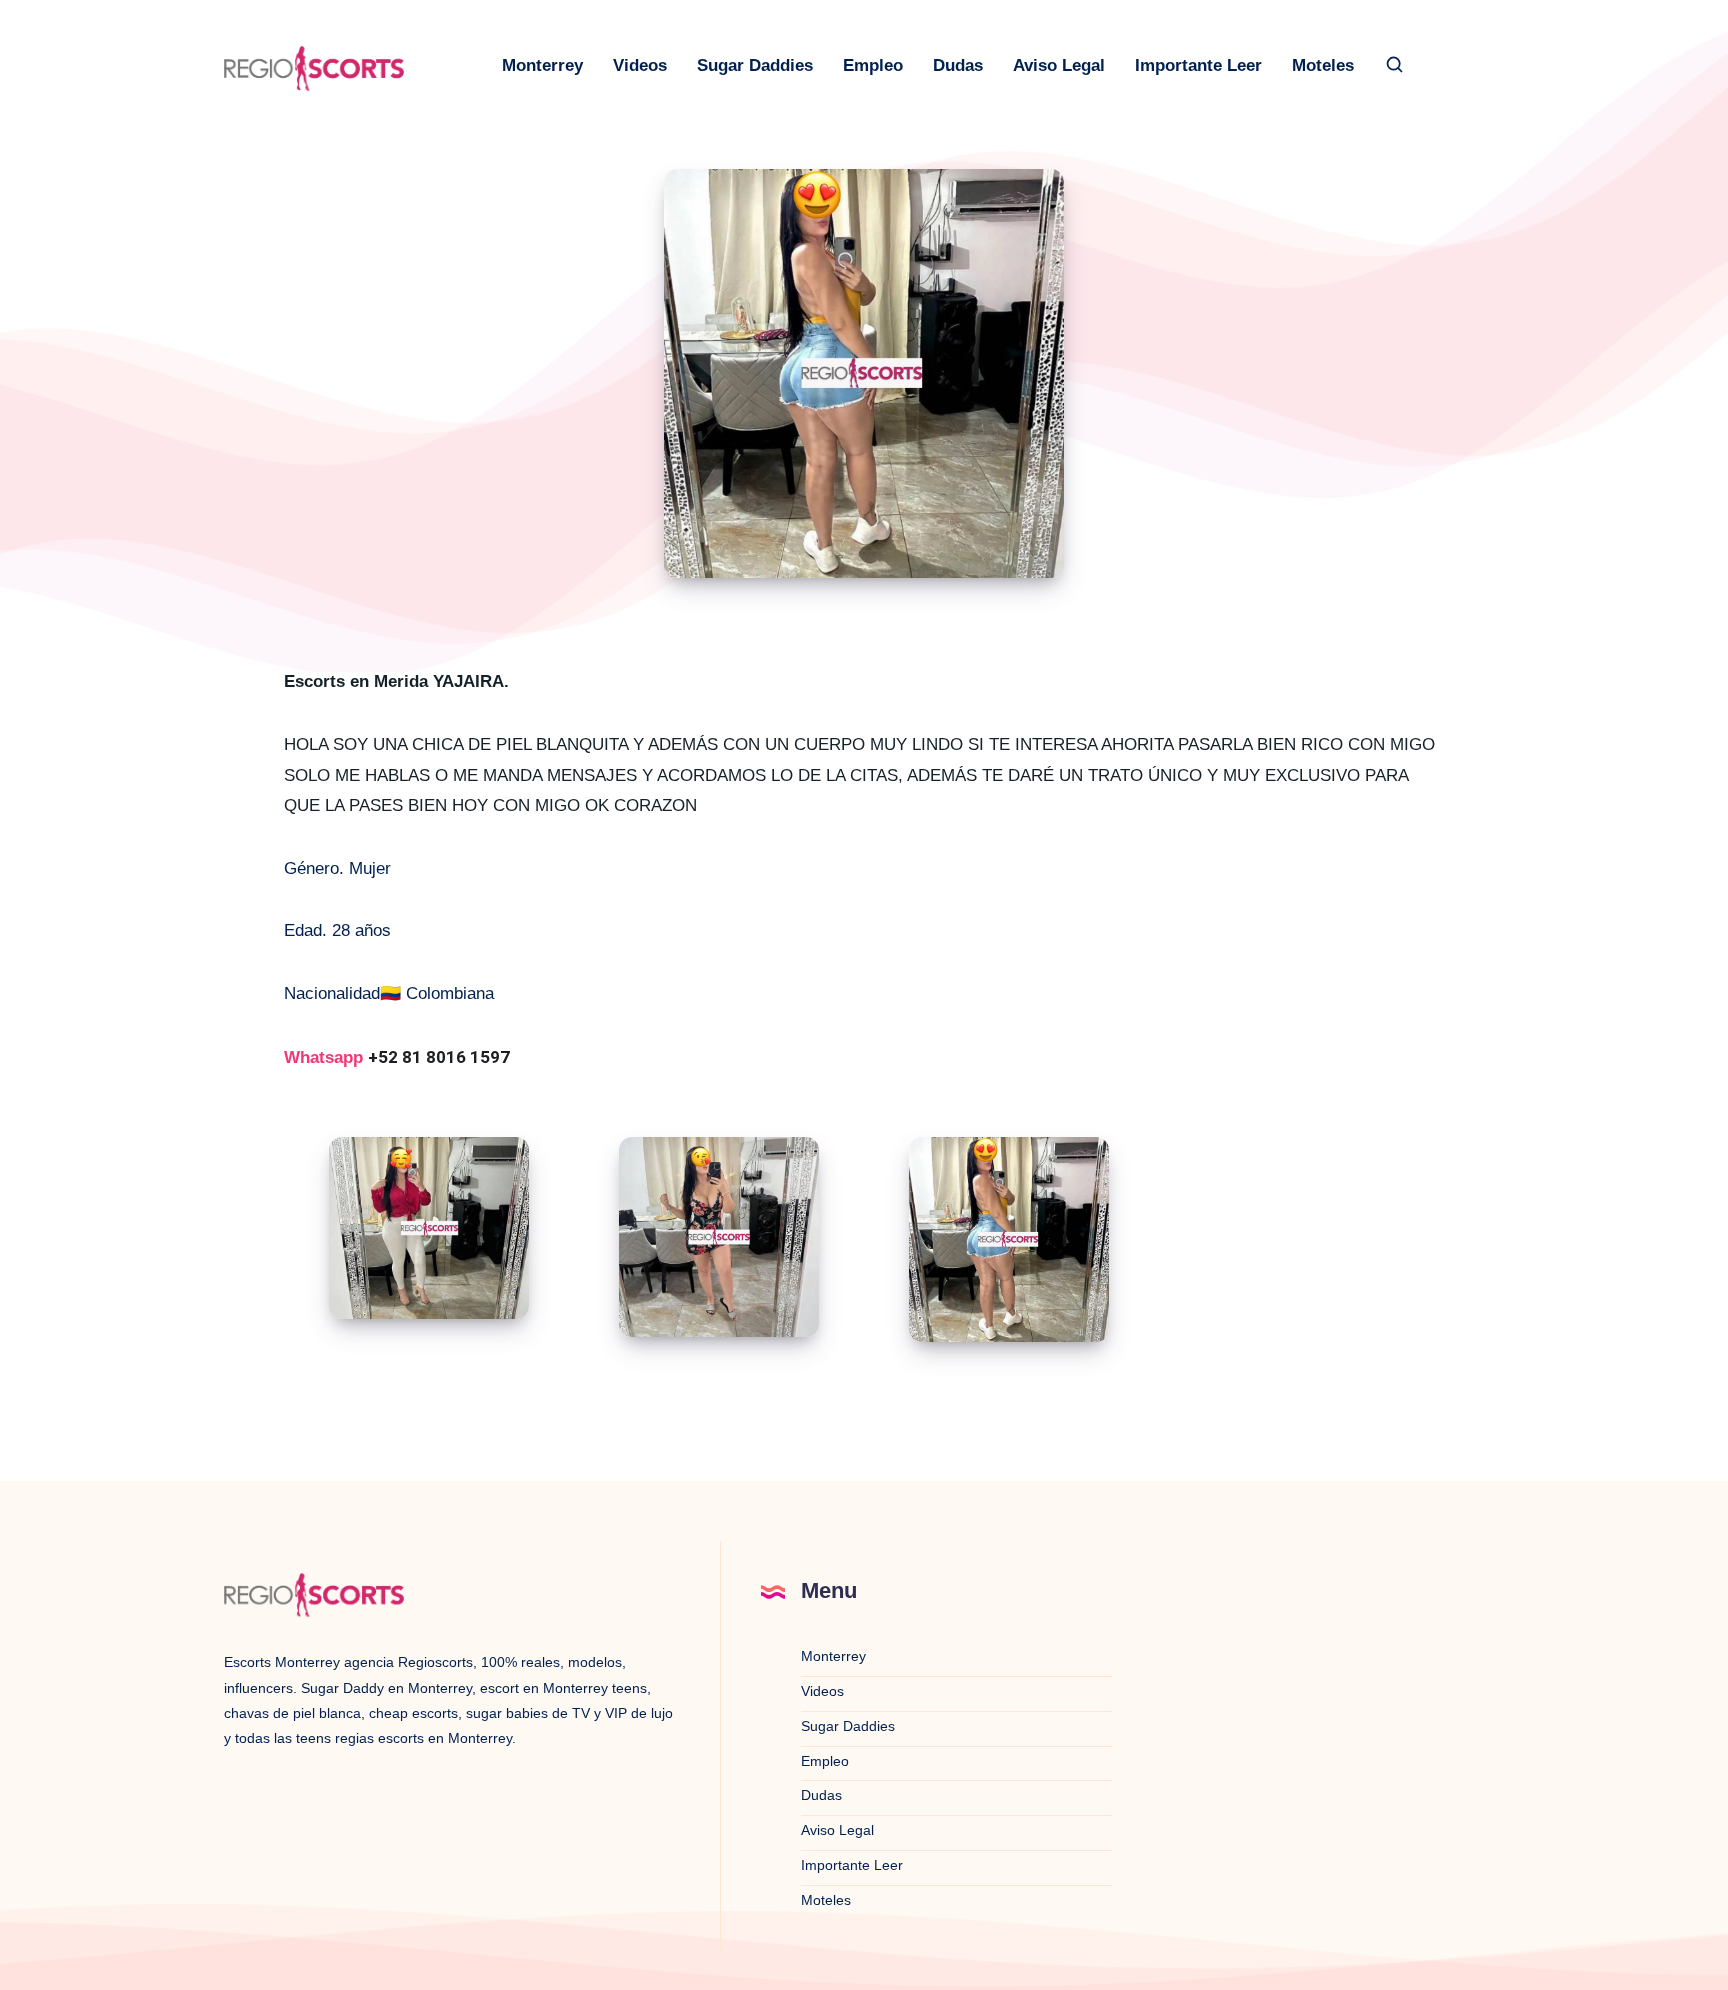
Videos (640, 65)
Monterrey (542, 65)
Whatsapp (397, 1057)
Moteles (1323, 65)
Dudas (958, 65)
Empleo (873, 65)
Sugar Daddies (755, 65)
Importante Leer (1198, 65)
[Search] (1395, 65)
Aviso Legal (1059, 65)
